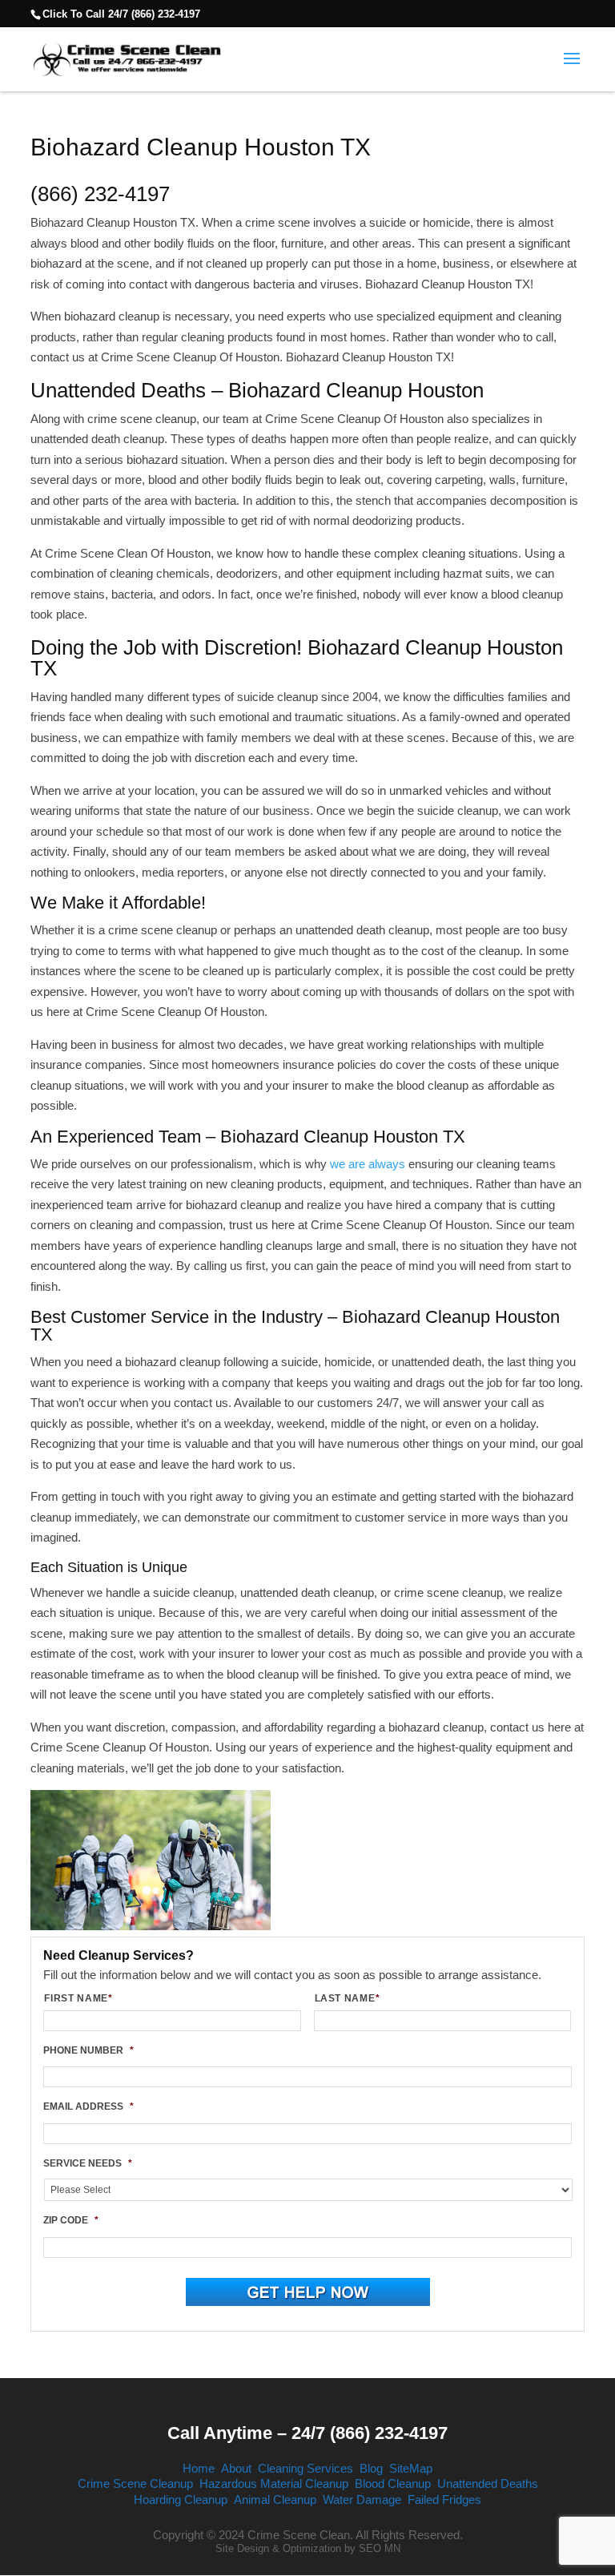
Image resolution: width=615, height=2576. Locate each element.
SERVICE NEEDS (88, 2163)
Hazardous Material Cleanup (274, 2483)
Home (199, 2468)
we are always (368, 1164)
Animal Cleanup (275, 2499)
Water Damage (362, 2499)
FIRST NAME (78, 1998)
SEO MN (380, 2548)
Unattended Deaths (488, 2483)
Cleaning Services (305, 2468)
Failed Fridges (444, 2499)
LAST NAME (348, 1998)
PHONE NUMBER (88, 2050)
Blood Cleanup (393, 2483)
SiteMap (411, 2468)
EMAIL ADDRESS (88, 2106)
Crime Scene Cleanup (135, 2483)
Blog (371, 2468)
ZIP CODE (71, 2220)
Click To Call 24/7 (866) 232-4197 (121, 14)
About (236, 2468)
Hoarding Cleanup (181, 2499)
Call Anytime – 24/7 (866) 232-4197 (307, 2433)
